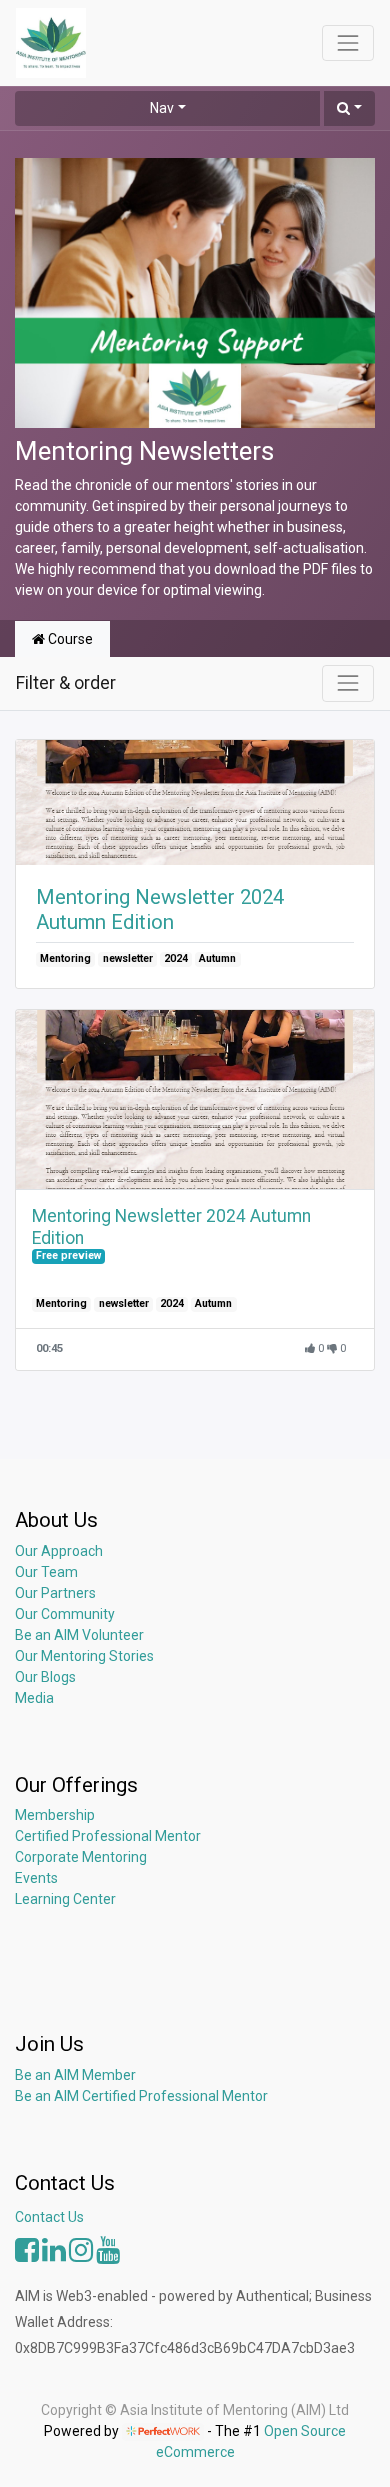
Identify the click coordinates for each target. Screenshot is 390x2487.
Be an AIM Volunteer (79, 1635)
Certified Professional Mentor (108, 1836)
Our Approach (59, 1551)
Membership (55, 1815)
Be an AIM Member (75, 2075)
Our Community (65, 1614)
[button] (349, 108)
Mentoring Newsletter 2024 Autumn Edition (160, 909)
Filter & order (66, 683)
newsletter (128, 958)
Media (34, 1698)
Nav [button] (162, 108)
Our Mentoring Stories (84, 1656)
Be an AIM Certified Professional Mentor (141, 2096)
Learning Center (65, 1899)
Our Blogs (45, 1677)
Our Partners (55, 1593)
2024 (176, 958)
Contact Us (49, 2217)
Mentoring (65, 958)
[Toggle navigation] (348, 683)
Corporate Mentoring (82, 1857)
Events (36, 1878)
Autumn (217, 958)
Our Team (46, 1572)
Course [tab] (69, 639)
